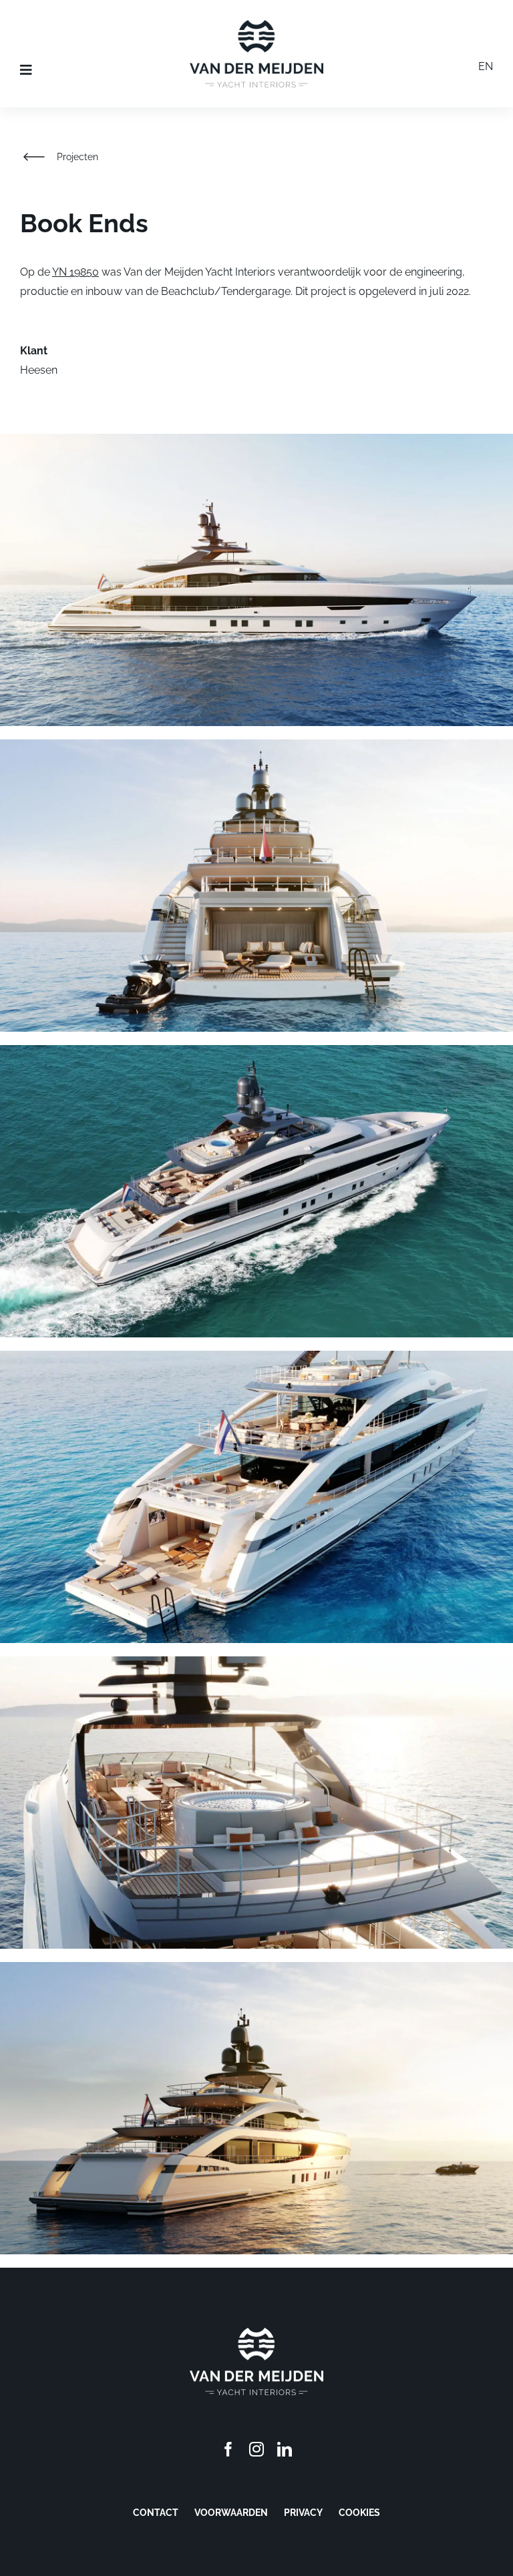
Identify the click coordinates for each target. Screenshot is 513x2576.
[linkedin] (285, 2449)
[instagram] (256, 2449)
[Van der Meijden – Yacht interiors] (256, 2333)
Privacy (303, 2513)
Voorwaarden (231, 2513)
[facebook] (228, 2449)
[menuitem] (486, 69)
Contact (156, 2513)
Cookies (359, 2513)
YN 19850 (75, 272)
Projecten (77, 157)
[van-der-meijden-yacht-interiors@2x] (256, 25)
